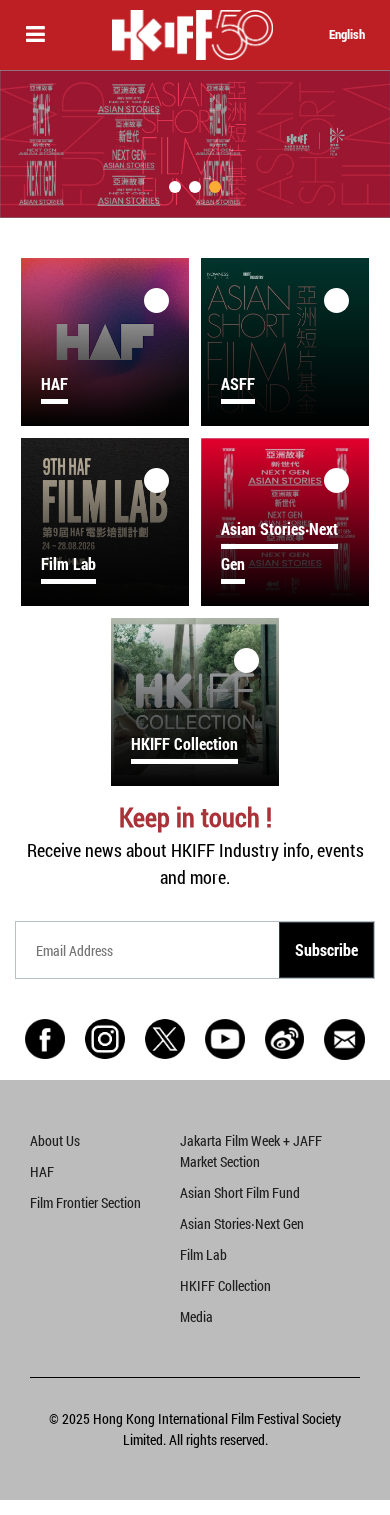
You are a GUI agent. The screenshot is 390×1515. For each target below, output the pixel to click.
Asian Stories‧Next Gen (242, 1223)
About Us (55, 1140)
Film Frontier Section (85, 1202)
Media (196, 1316)
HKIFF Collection (225, 1285)
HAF (42, 1171)
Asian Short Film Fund (240, 1192)
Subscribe (326, 949)
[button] (175, 187)
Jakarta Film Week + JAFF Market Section (251, 1151)
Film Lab (203, 1254)
